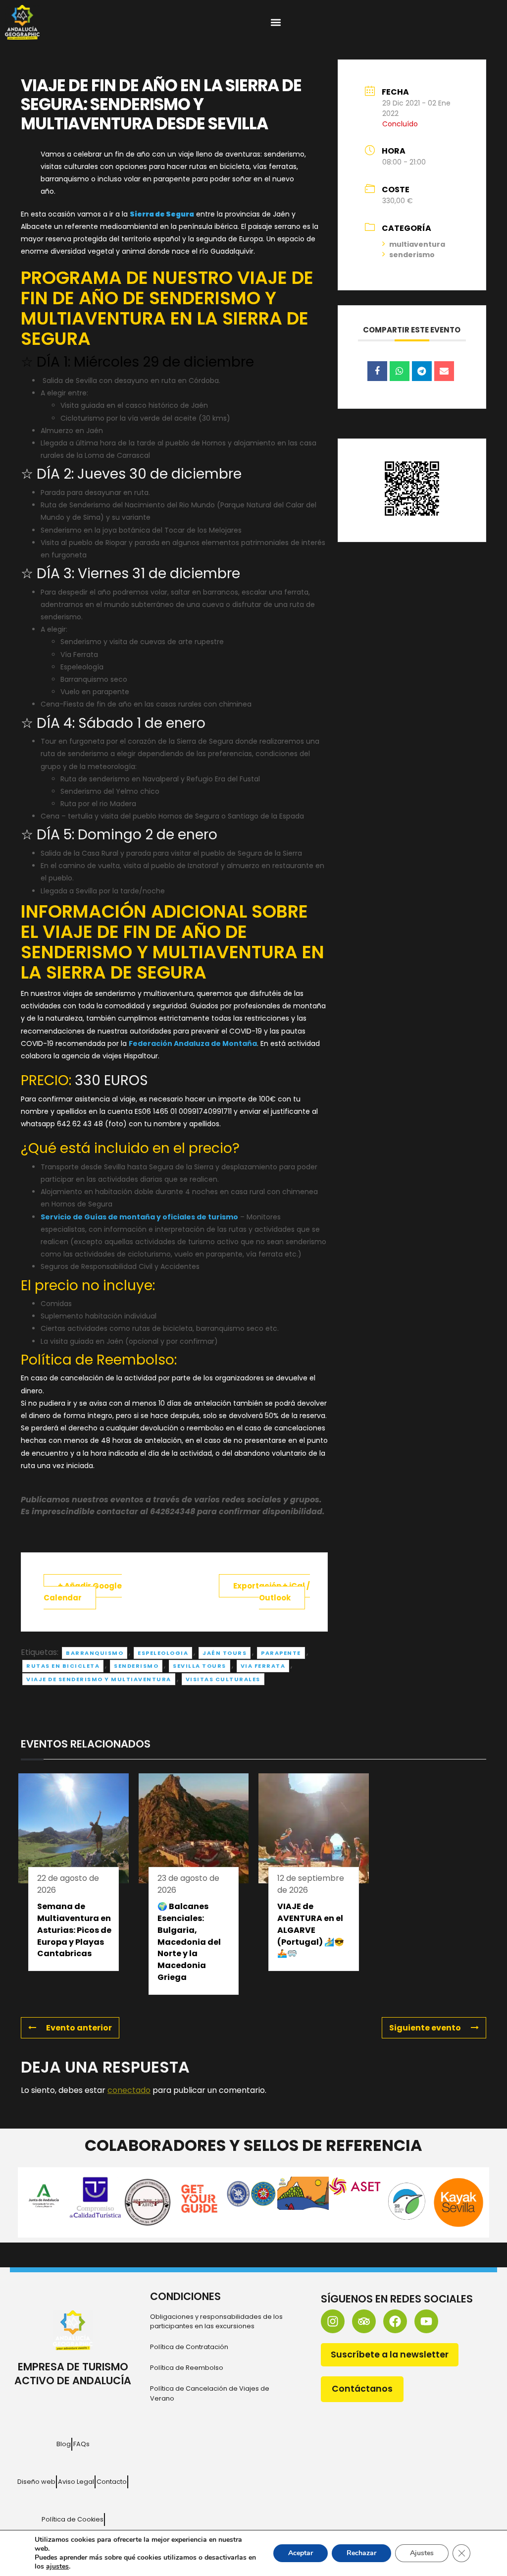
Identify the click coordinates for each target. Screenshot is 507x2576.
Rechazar (361, 2553)
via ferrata (263, 1666)
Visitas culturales (223, 1679)
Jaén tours (225, 1653)
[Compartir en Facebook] (377, 371)
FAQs (81, 2444)
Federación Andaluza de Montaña (193, 1043)
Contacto (112, 2482)
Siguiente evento (425, 2028)
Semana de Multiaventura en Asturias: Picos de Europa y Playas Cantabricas (74, 1930)
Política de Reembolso (187, 2368)
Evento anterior (79, 2028)
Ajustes (422, 2553)
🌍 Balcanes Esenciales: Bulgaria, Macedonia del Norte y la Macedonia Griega (189, 1942)
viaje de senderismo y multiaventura (99, 1679)
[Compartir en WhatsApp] (400, 371)
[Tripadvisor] (364, 2321)
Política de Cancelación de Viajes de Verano (210, 2393)
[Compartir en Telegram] (422, 371)
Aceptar (301, 2553)
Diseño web (36, 2482)
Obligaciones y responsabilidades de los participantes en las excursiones (216, 2321)
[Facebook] (395, 2321)
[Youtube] (426, 2321)
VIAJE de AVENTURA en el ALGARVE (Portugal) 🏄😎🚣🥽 (311, 1930)
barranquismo (95, 1653)
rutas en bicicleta (63, 1666)
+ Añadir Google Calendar (83, 1592)
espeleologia (163, 1653)
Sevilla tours (200, 1666)
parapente (281, 1653)
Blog (64, 2444)
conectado (129, 2090)
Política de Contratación (189, 2347)
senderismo (136, 1666)
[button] (276, 23)
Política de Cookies (73, 2519)
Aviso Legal (76, 2482)
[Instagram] (333, 2321)
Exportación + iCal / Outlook (272, 1592)
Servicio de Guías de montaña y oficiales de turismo (139, 1217)
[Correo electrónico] (444, 371)
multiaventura (417, 244)
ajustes (57, 2567)
